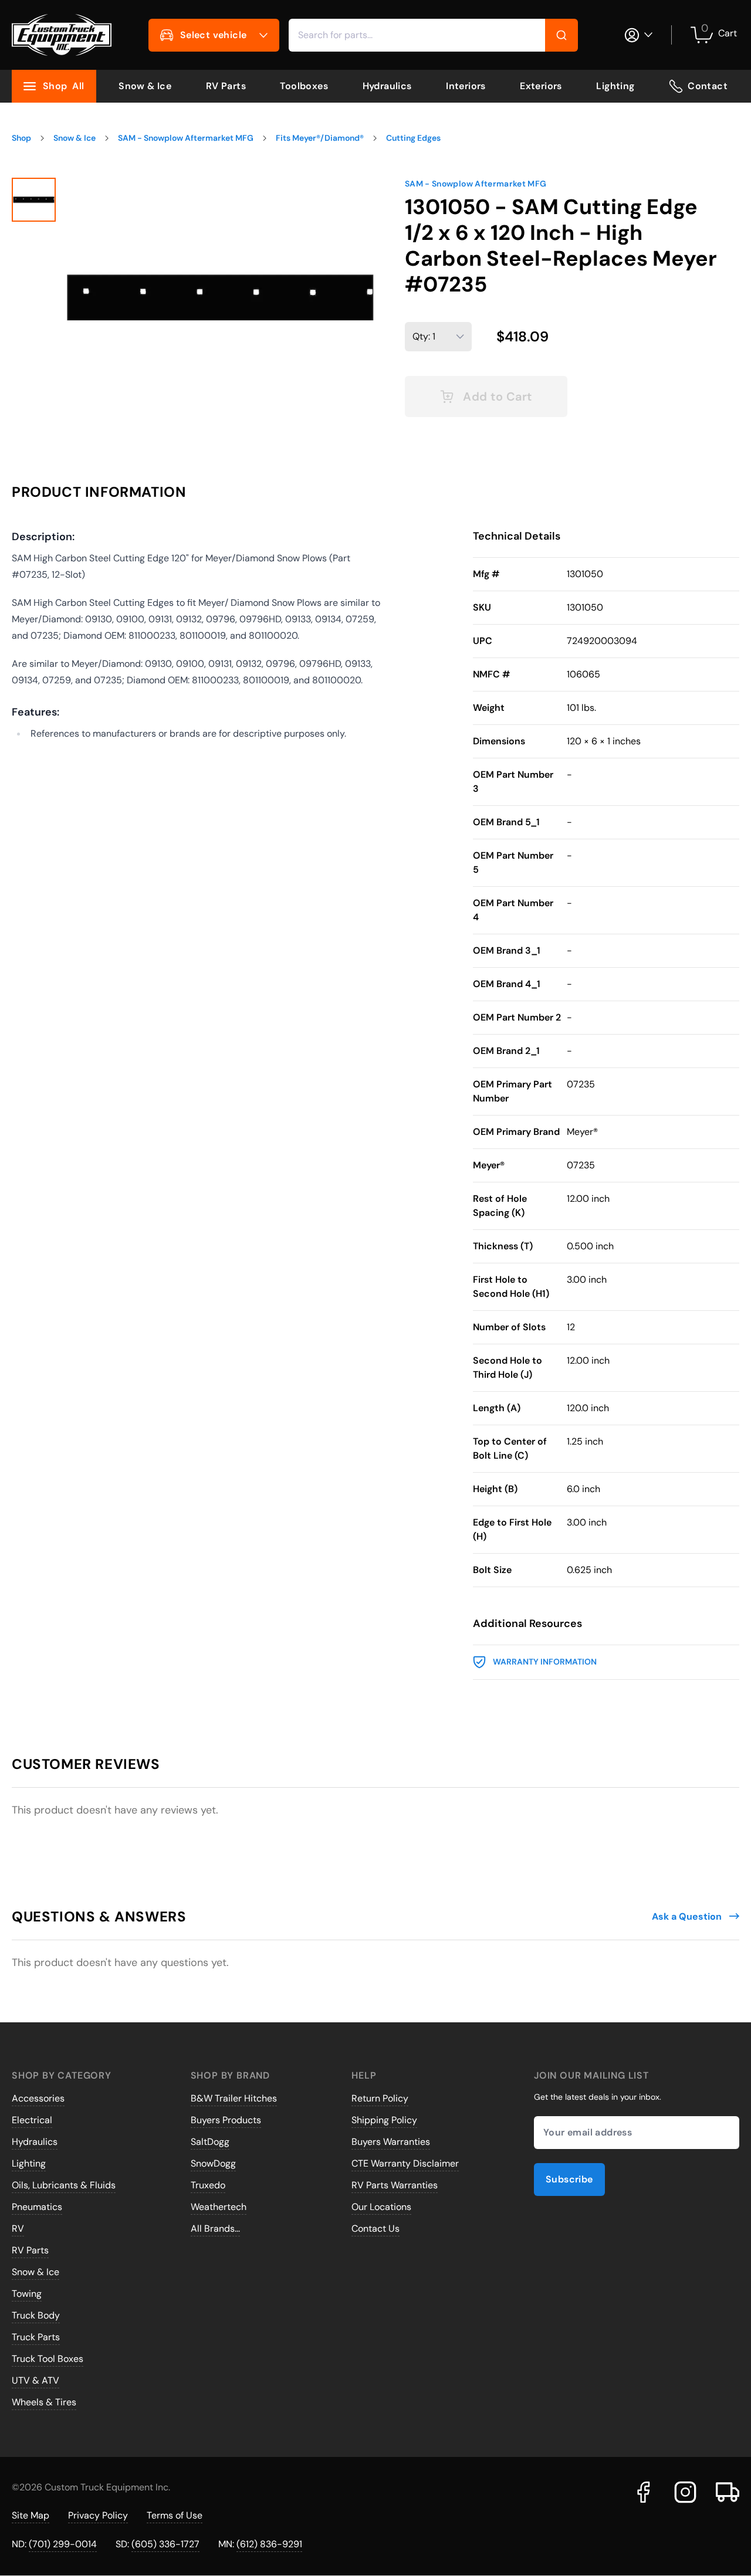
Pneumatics (37, 2207)
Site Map (31, 2515)
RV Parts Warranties (395, 2185)
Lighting (615, 86)
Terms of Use (175, 2515)
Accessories (38, 2098)
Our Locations (381, 2207)
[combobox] (433, 35)
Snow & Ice (145, 86)
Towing (27, 2294)
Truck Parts (36, 2337)
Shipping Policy (384, 2120)
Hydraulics (387, 86)
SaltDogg (210, 2142)
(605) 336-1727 (165, 2544)
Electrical (32, 2120)
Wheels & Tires (44, 2402)
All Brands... (215, 2228)
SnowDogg (213, 2163)
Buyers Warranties (391, 2142)
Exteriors (541, 86)
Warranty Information (545, 1662)
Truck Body (36, 2315)
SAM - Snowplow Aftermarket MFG (476, 184)
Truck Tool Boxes (48, 2359)
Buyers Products (226, 2120)
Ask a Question (687, 1916)
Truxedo (208, 2185)
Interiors (466, 86)
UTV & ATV (35, 2380)
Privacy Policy (98, 2515)
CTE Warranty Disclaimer (405, 2163)
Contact (708, 86)
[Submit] (561, 35)
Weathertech (219, 2207)
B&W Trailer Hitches (234, 2098)
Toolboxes (304, 86)
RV (18, 2228)
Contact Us (375, 2228)
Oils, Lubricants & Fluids (64, 2185)
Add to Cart (498, 396)
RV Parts (226, 86)
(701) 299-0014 (63, 2544)
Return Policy (380, 2098)
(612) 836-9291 (269, 2544)
